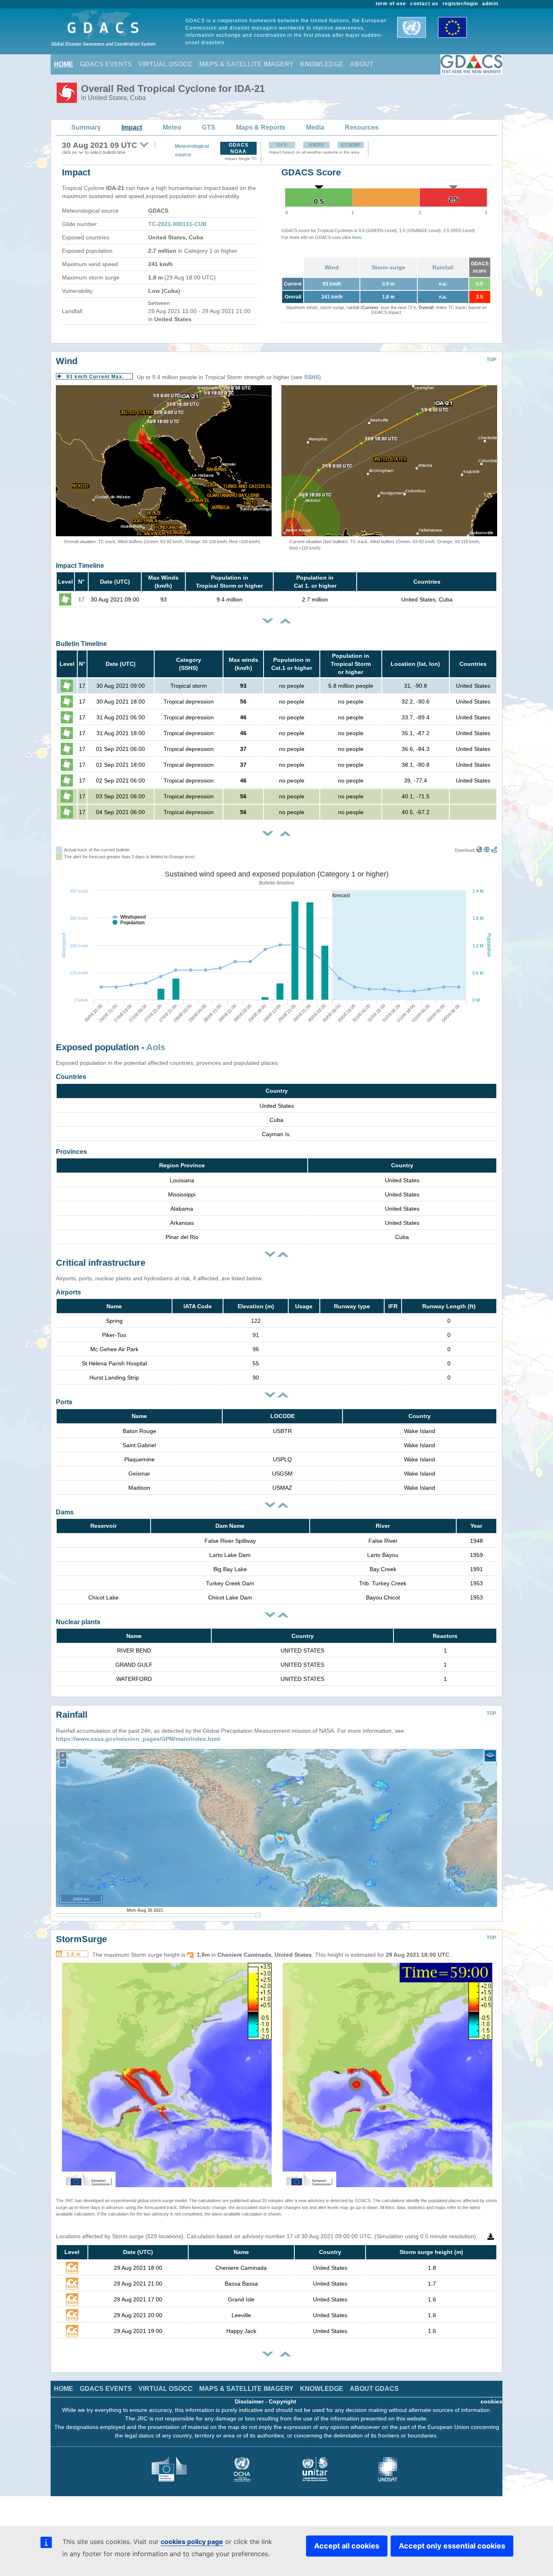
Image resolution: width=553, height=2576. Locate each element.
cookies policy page (192, 2542)
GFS (282, 145)
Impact (132, 127)
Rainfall (443, 267)
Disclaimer (249, 2401)
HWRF (317, 145)
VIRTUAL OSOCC (166, 64)
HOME (64, 64)
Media (315, 127)
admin (490, 4)
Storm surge (388, 267)
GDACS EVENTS (106, 64)
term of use (391, 4)
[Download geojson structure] (487, 850)
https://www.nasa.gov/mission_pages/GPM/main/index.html (138, 1739)
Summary (86, 127)
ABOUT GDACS (374, 2389)
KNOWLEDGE (322, 64)
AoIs (156, 1047)
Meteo (172, 127)
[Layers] (490, 1756)
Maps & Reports (261, 127)
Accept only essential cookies (452, 2546)
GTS (209, 127)
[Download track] (494, 850)
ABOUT (362, 64)
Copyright (283, 2401)
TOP (491, 360)
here (357, 237)
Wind (332, 267)
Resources (362, 127)
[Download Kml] (480, 850)
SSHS (312, 377)
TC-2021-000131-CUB (177, 224)
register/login (460, 4)
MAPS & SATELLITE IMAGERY (246, 64)
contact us (424, 4)
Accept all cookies (347, 2546)
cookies (491, 2401)
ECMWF (351, 145)
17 (81, 599)
